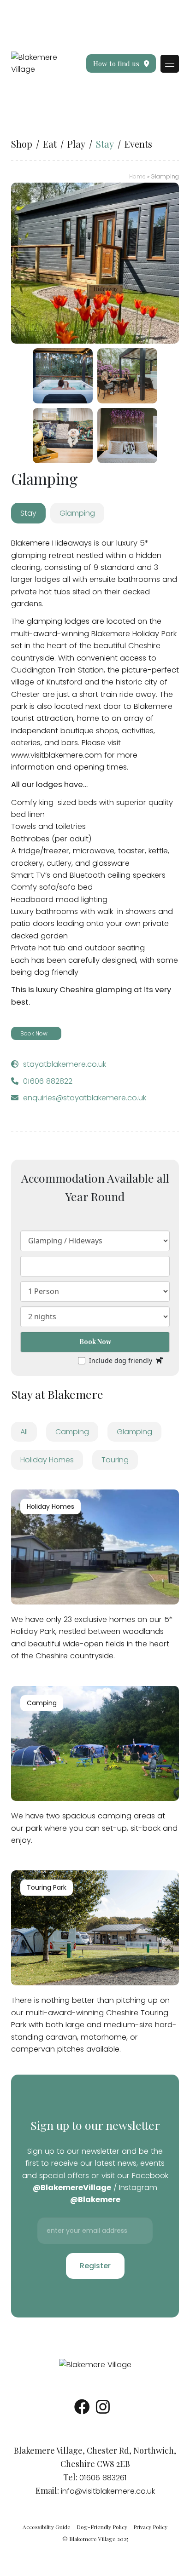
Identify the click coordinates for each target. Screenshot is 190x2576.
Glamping (134, 1432)
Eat (50, 144)
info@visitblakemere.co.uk (108, 2491)
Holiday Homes (47, 1460)
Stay (105, 144)
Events (138, 144)
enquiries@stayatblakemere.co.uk (85, 1098)
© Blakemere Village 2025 (95, 2539)
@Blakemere (95, 2199)
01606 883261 (103, 2478)
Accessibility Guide (47, 2527)
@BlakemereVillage (72, 2188)
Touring (115, 1460)
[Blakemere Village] (95, 2365)
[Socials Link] (82, 2410)
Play (76, 144)
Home (137, 176)
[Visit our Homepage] (37, 63)
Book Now (95, 1342)
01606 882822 (48, 1081)
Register (95, 2266)
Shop (22, 144)
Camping (72, 1432)
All (24, 1432)
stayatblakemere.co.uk (65, 1064)
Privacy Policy (150, 2527)
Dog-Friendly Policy (102, 2527)
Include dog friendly (121, 1361)
